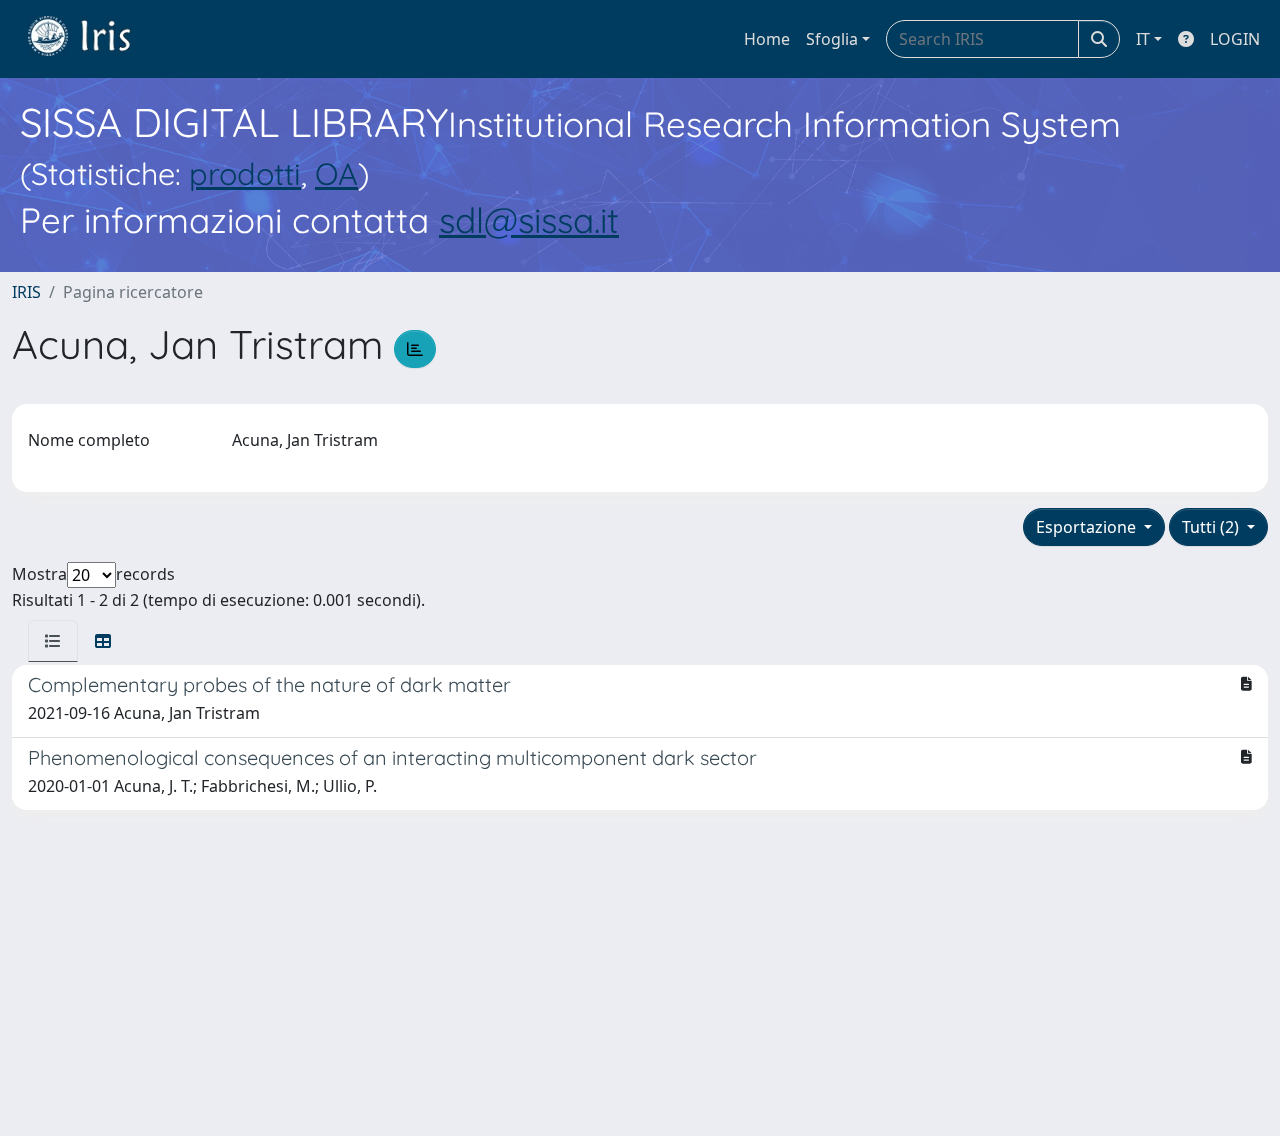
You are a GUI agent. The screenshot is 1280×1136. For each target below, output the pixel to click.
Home (767, 39)
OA (336, 173)
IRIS (26, 292)
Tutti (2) (1212, 527)
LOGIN (1235, 39)
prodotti (245, 173)
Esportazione (1088, 527)
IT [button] (1143, 39)
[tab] (53, 641)
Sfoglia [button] (832, 39)
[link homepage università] (94, 39)
